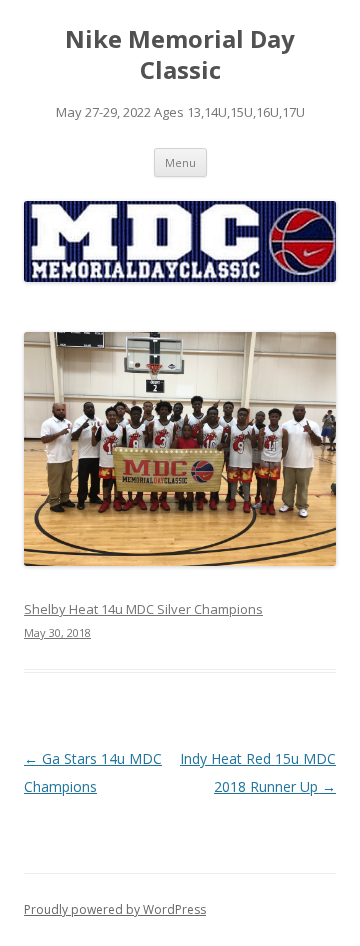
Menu (180, 162)
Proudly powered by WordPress (115, 909)
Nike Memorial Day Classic (180, 55)
